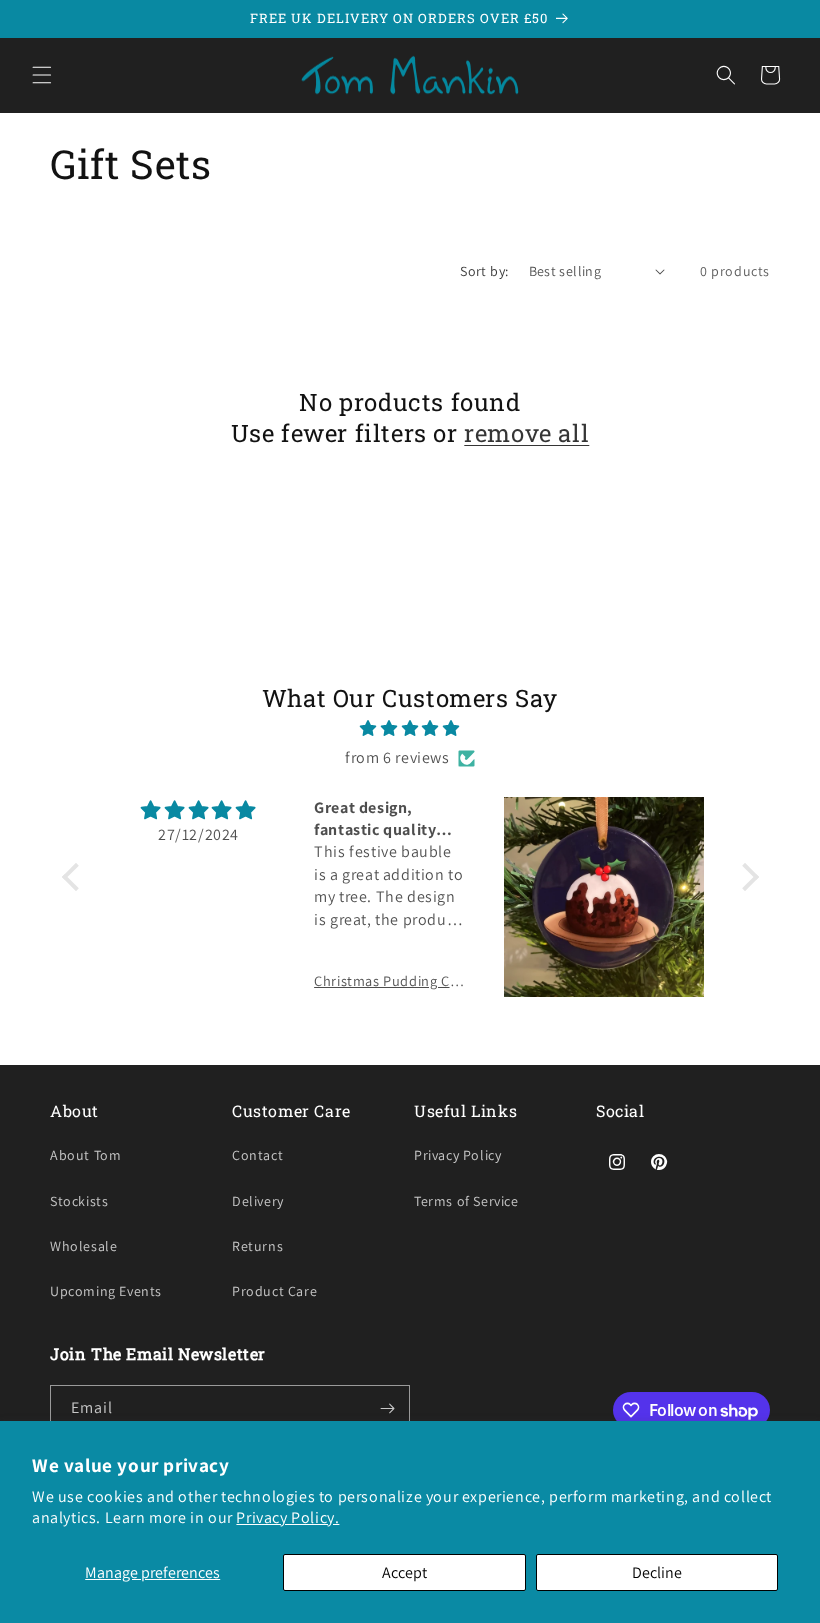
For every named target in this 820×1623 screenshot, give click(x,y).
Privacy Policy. (287, 1517)
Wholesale (83, 1246)
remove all (526, 433)
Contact (257, 1155)
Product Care (274, 1291)
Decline (657, 1572)
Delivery (258, 1201)
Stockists (79, 1201)
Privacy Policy (457, 1155)
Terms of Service (466, 1201)
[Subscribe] (387, 1408)
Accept (404, 1572)
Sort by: (484, 271)
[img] (410, 729)
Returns (257, 1246)
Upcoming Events (106, 1291)
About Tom (85, 1155)
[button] (42, 75)
